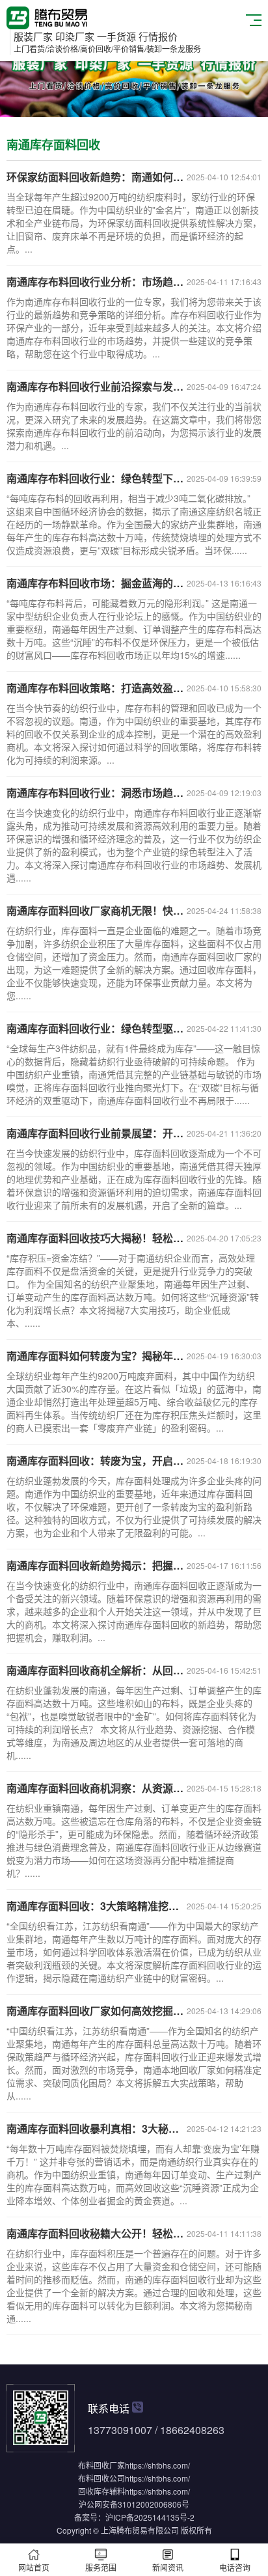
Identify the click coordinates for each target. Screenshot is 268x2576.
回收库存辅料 (101, 2491)
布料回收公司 (101, 2478)
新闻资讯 (168, 2567)
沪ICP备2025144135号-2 (150, 2517)
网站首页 (34, 2567)
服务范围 (101, 2567)
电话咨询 (235, 2567)
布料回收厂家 (101, 2465)
